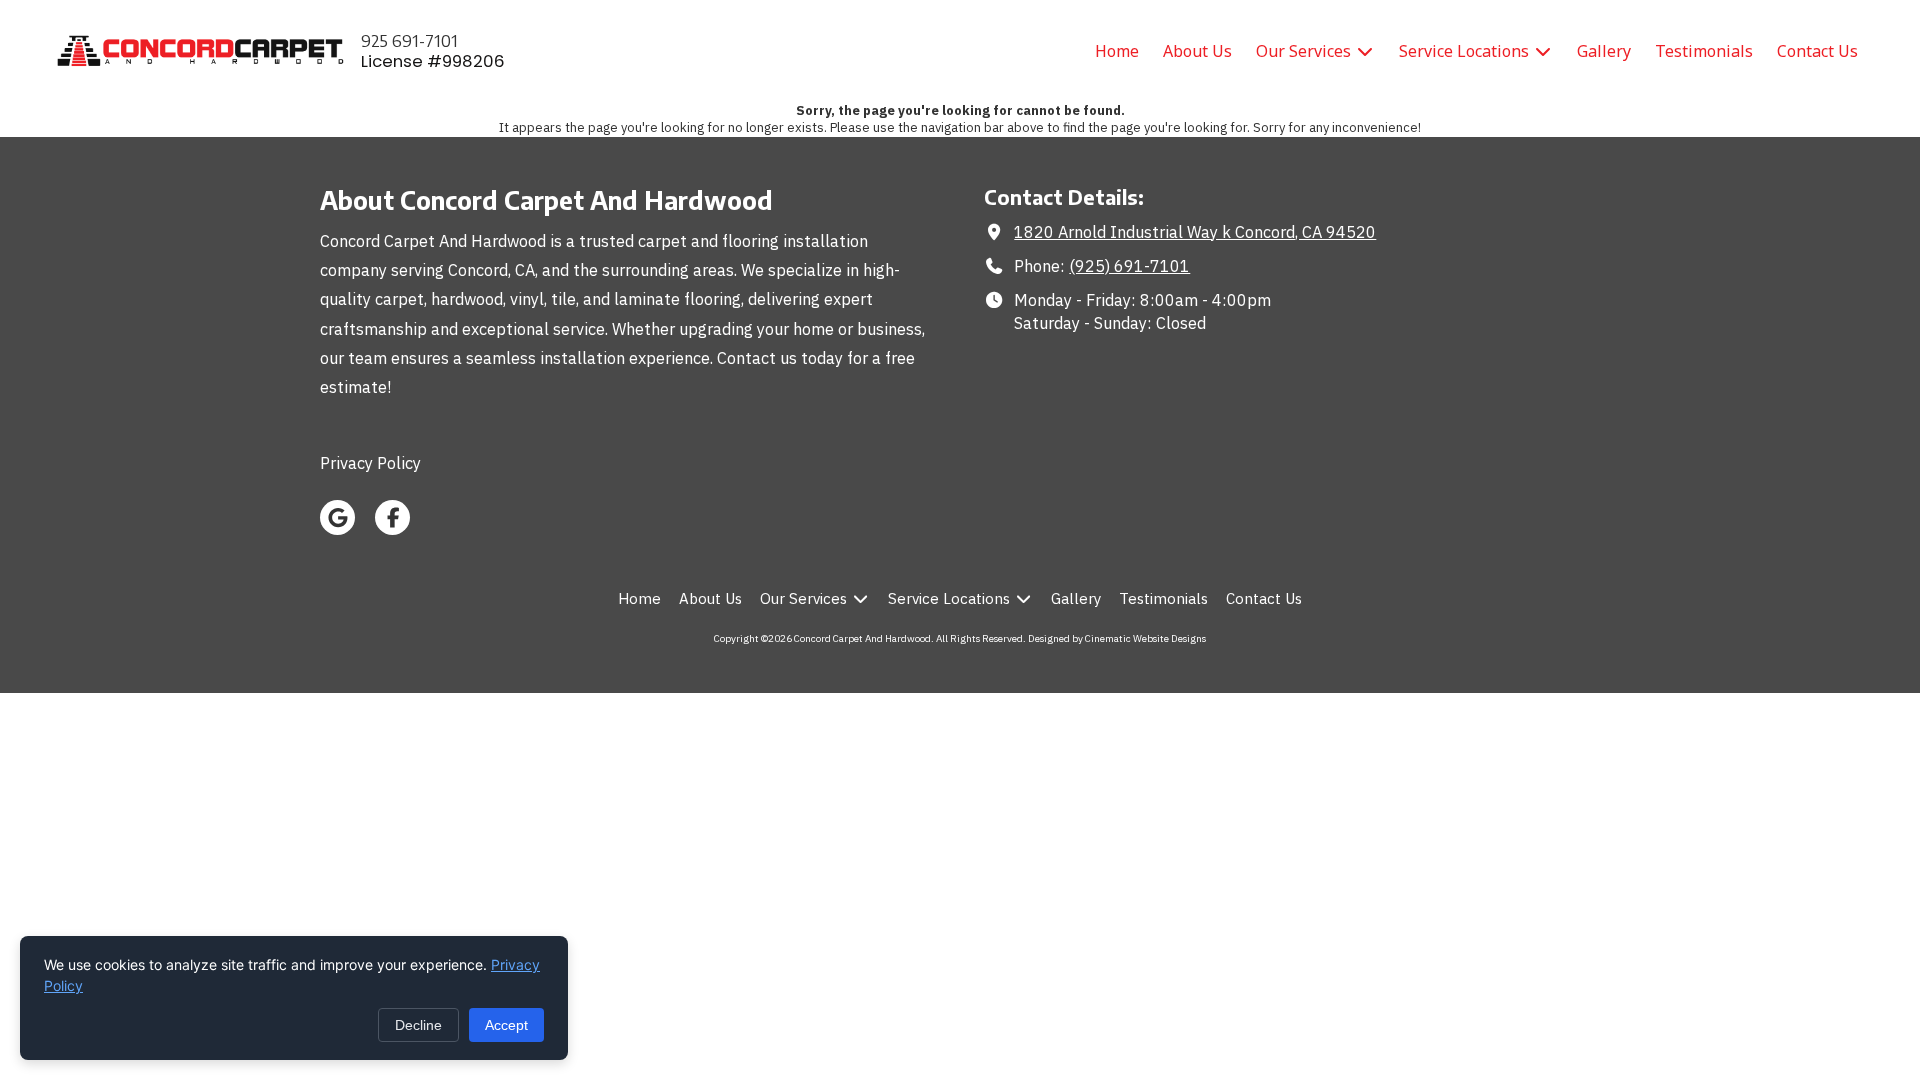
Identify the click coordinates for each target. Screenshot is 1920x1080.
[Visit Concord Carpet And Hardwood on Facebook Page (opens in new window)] (392, 517)
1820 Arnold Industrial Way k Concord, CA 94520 (1195, 231)
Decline (418, 1025)
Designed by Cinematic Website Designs (1117, 638)
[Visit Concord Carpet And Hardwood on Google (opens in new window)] (337, 517)
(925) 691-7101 (1129, 265)
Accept (506, 1025)
